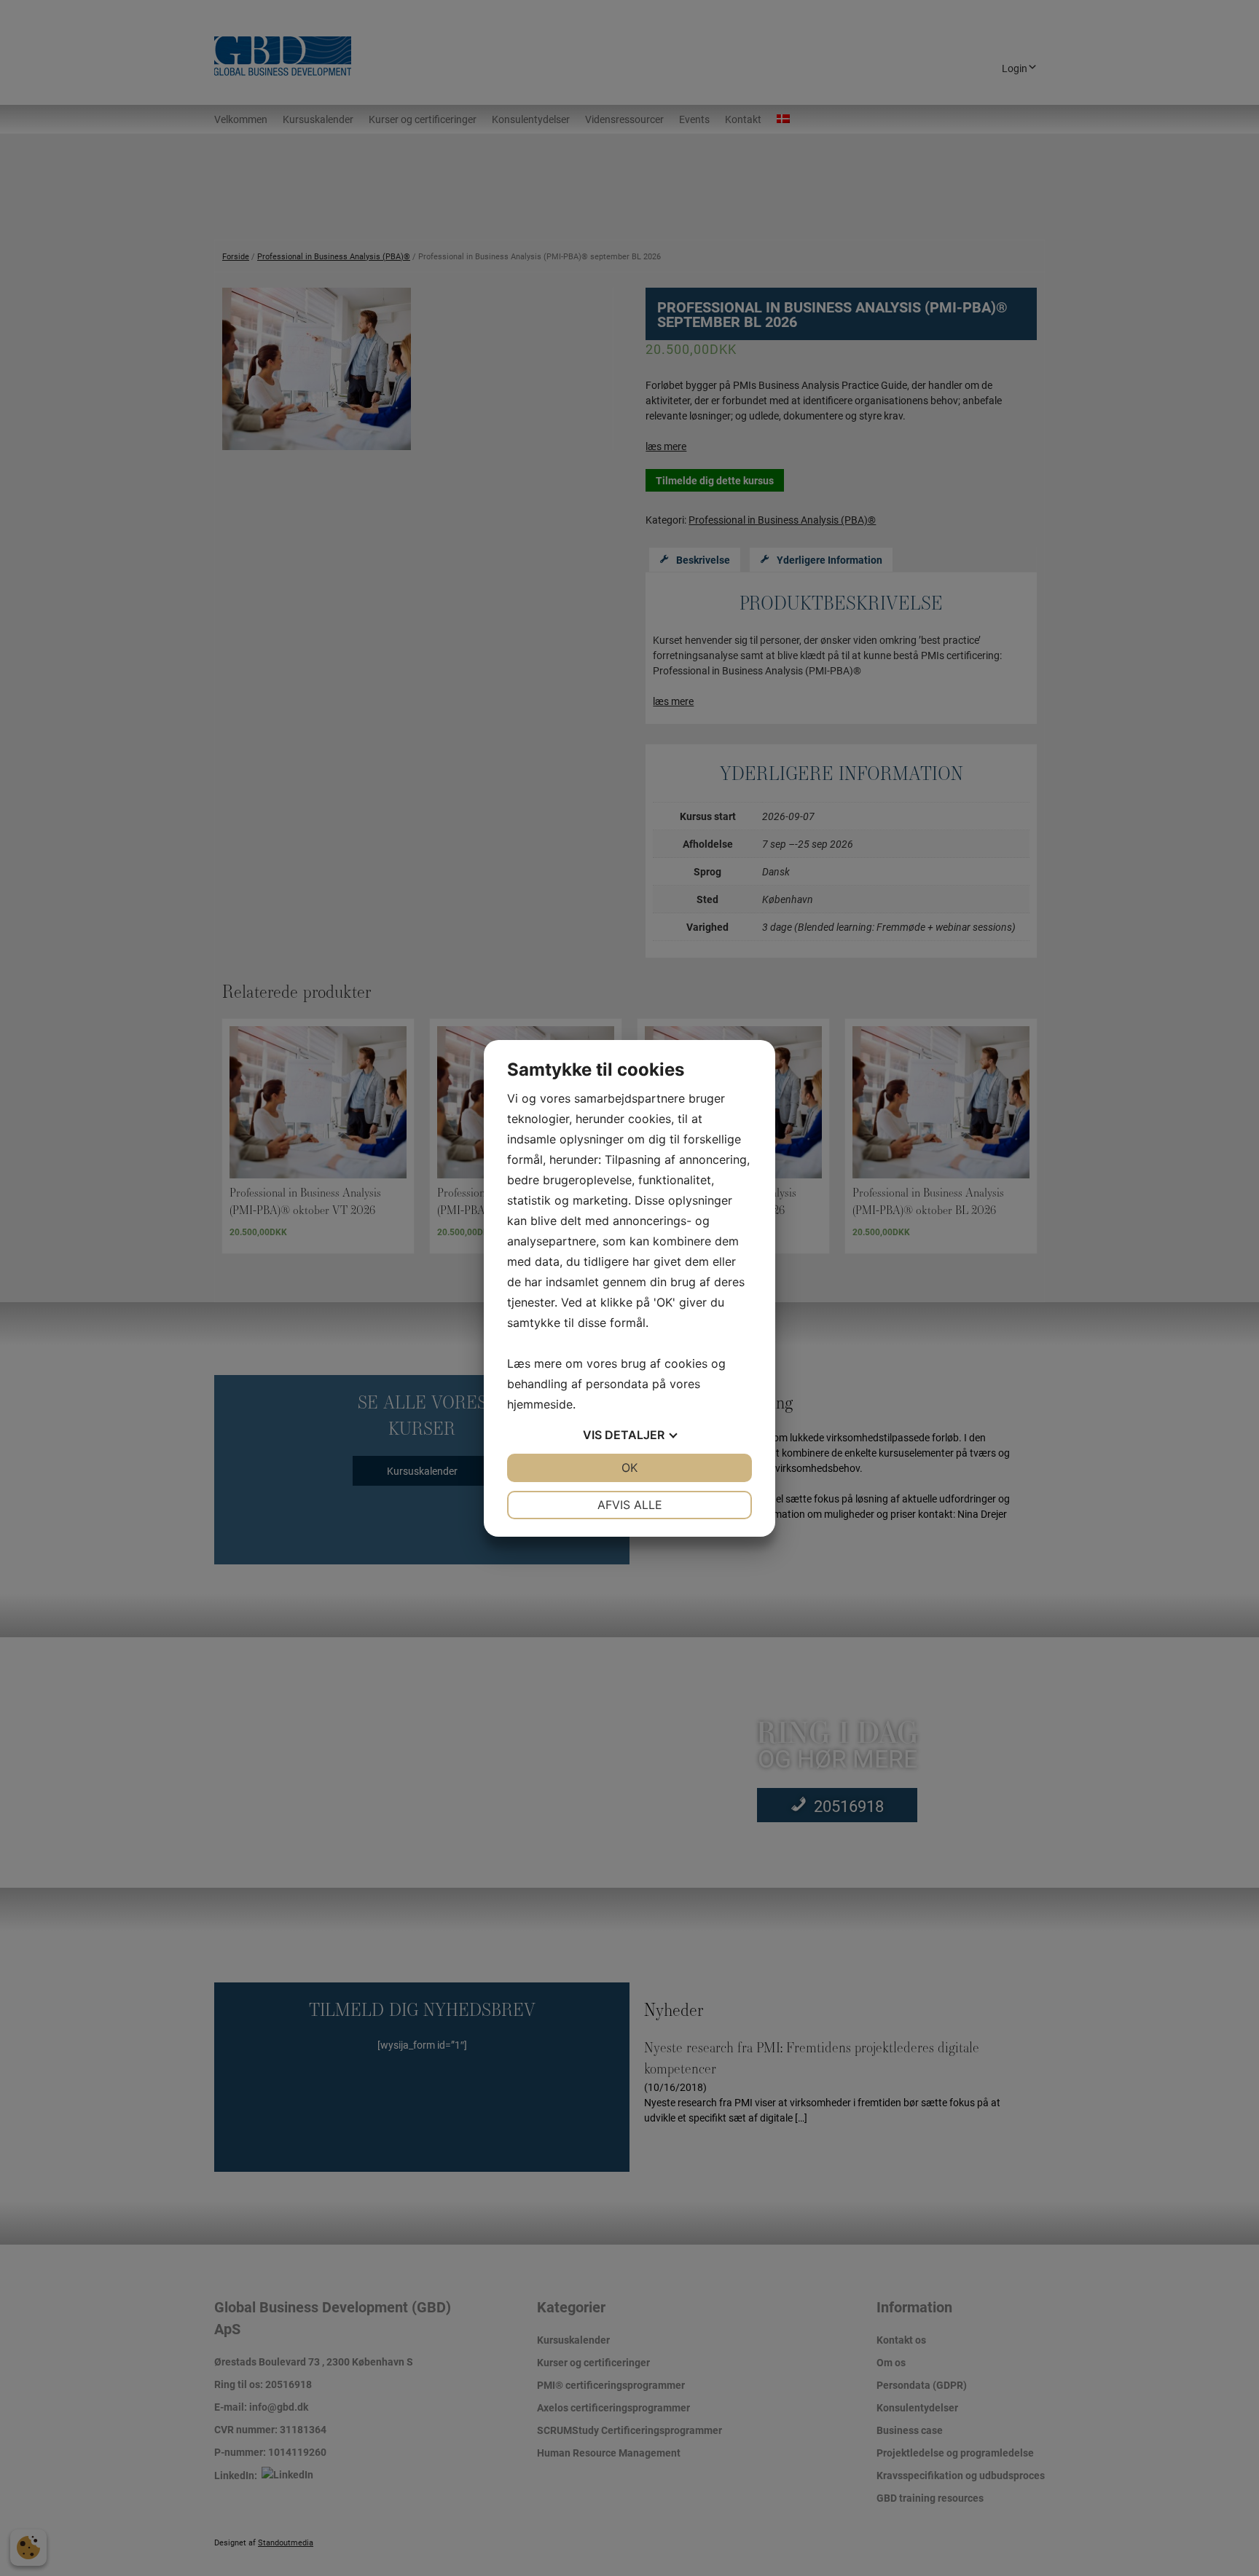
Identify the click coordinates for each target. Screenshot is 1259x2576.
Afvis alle (630, 1505)
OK (629, 1468)
